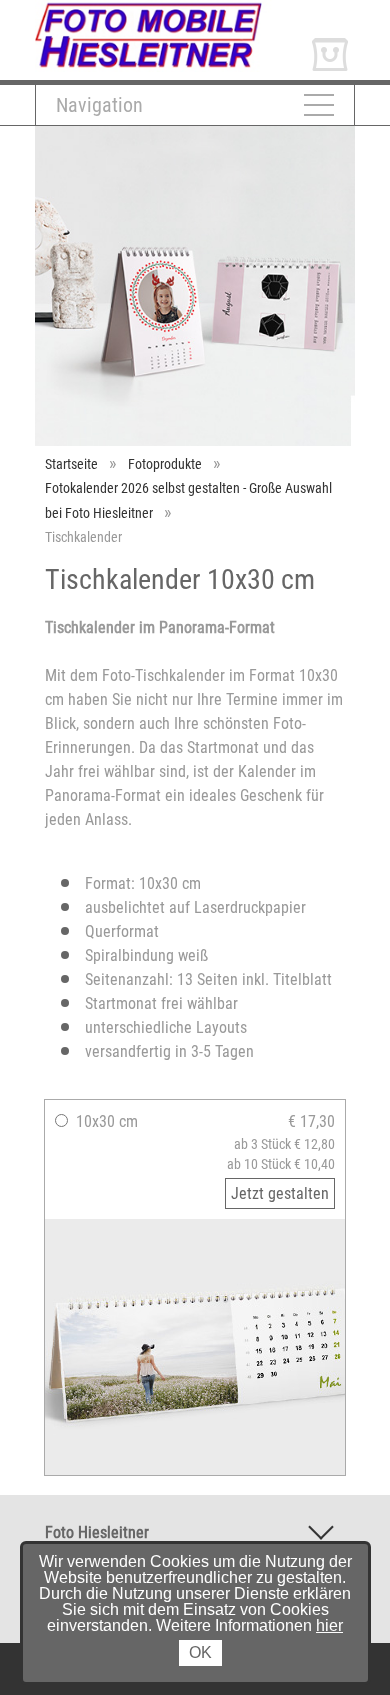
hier (329, 1625)
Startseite (71, 464)
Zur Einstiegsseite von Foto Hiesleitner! (162, 8)
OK (200, 1652)
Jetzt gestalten (280, 1193)
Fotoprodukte (165, 464)
